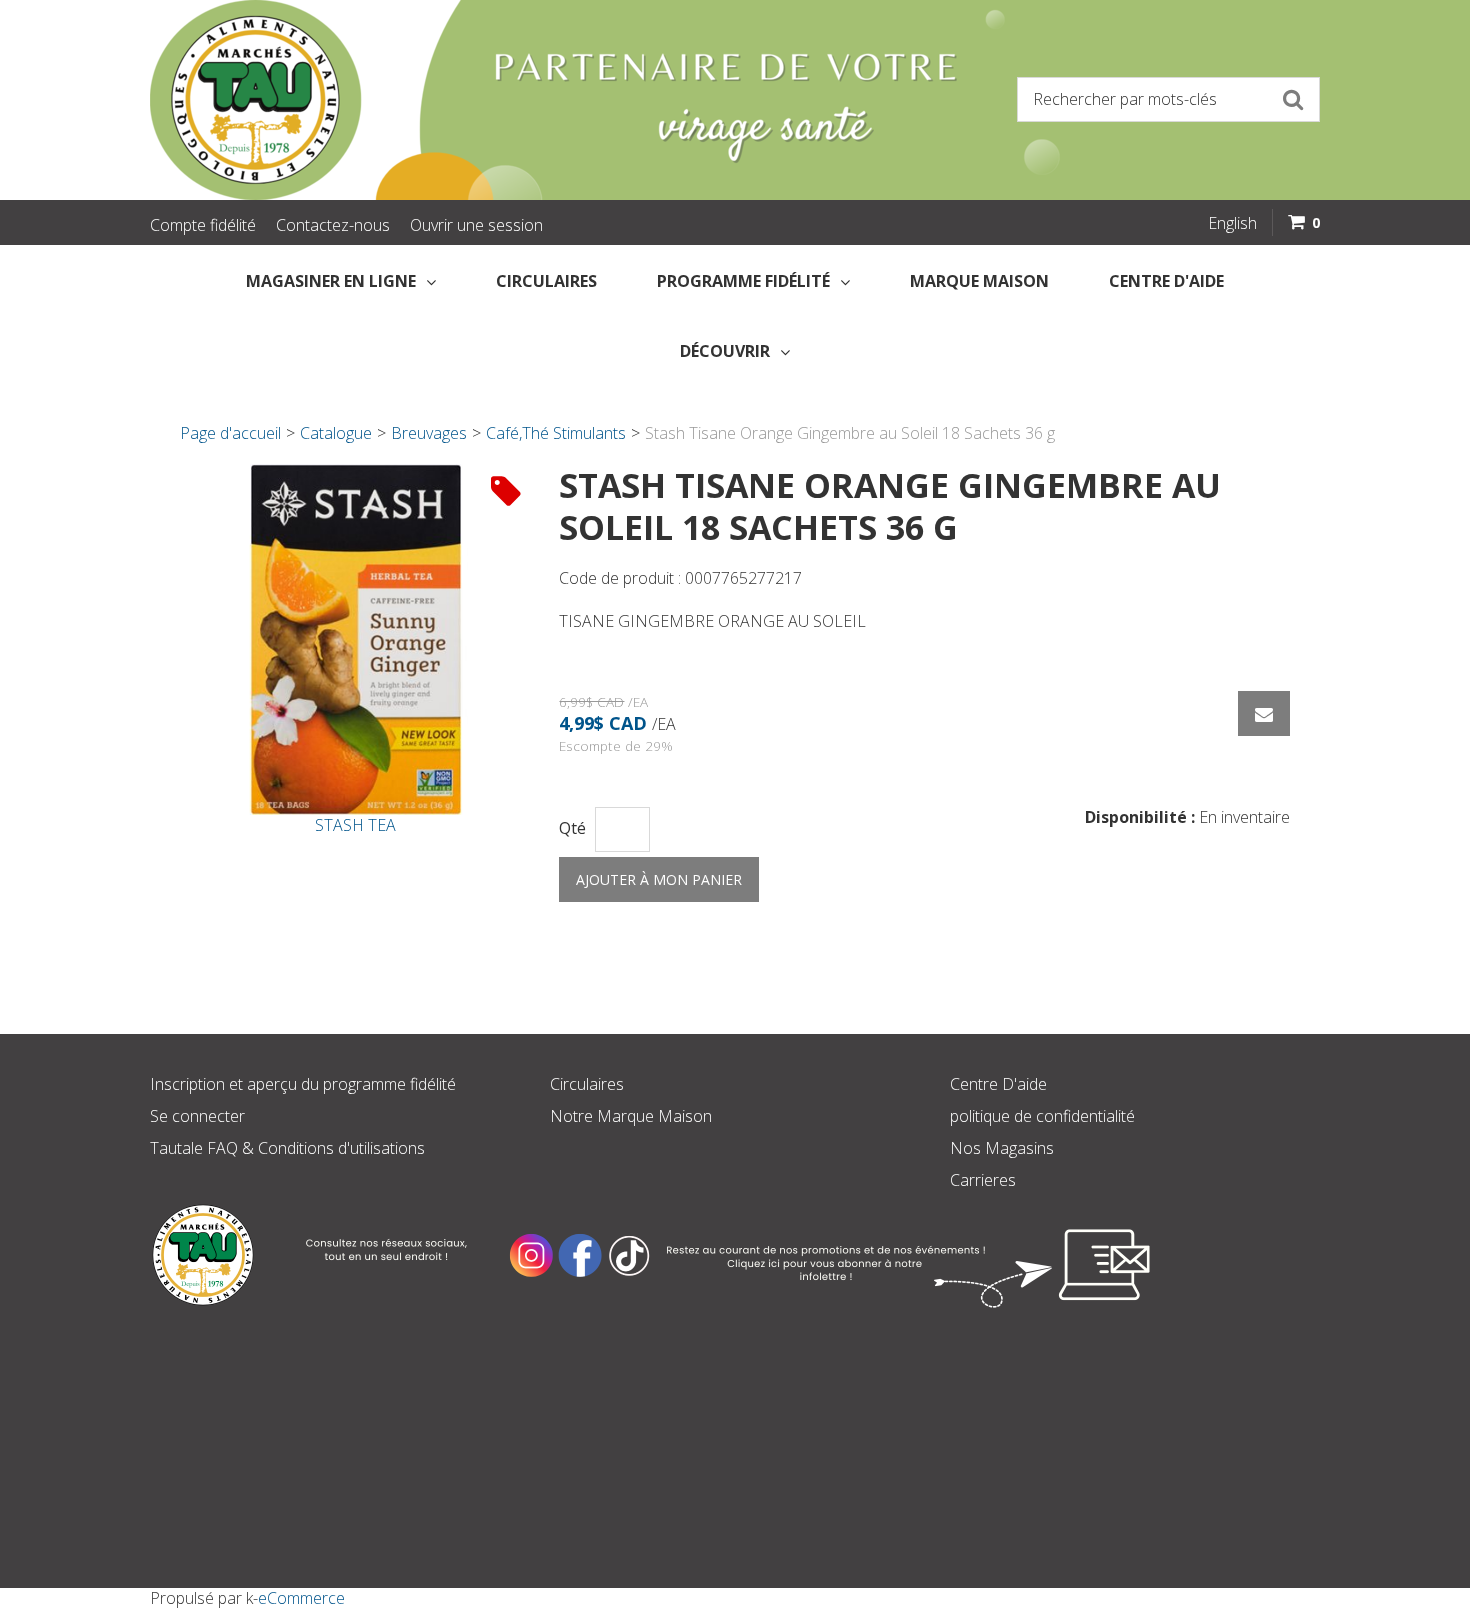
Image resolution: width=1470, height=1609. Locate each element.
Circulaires (546, 281)
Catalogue (336, 433)
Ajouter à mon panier (659, 879)
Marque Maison (979, 281)
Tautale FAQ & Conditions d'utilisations (287, 1148)
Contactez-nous (333, 225)
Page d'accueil (230, 433)
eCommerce (301, 1598)
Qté (572, 828)
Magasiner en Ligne (331, 281)
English (1232, 223)
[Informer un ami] (1264, 713)
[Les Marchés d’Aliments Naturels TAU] (435, 100)
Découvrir (725, 351)
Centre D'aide (998, 1084)
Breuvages (429, 433)
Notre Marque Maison (631, 1116)
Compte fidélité (203, 225)
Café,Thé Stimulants (556, 433)
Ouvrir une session (476, 225)
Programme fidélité (743, 281)
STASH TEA (355, 825)
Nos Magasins (1002, 1148)
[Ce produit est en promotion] (506, 490)
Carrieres (983, 1180)
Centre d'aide (1166, 281)
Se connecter (197, 1116)
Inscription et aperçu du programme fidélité (303, 1084)
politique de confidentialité (1042, 1116)
